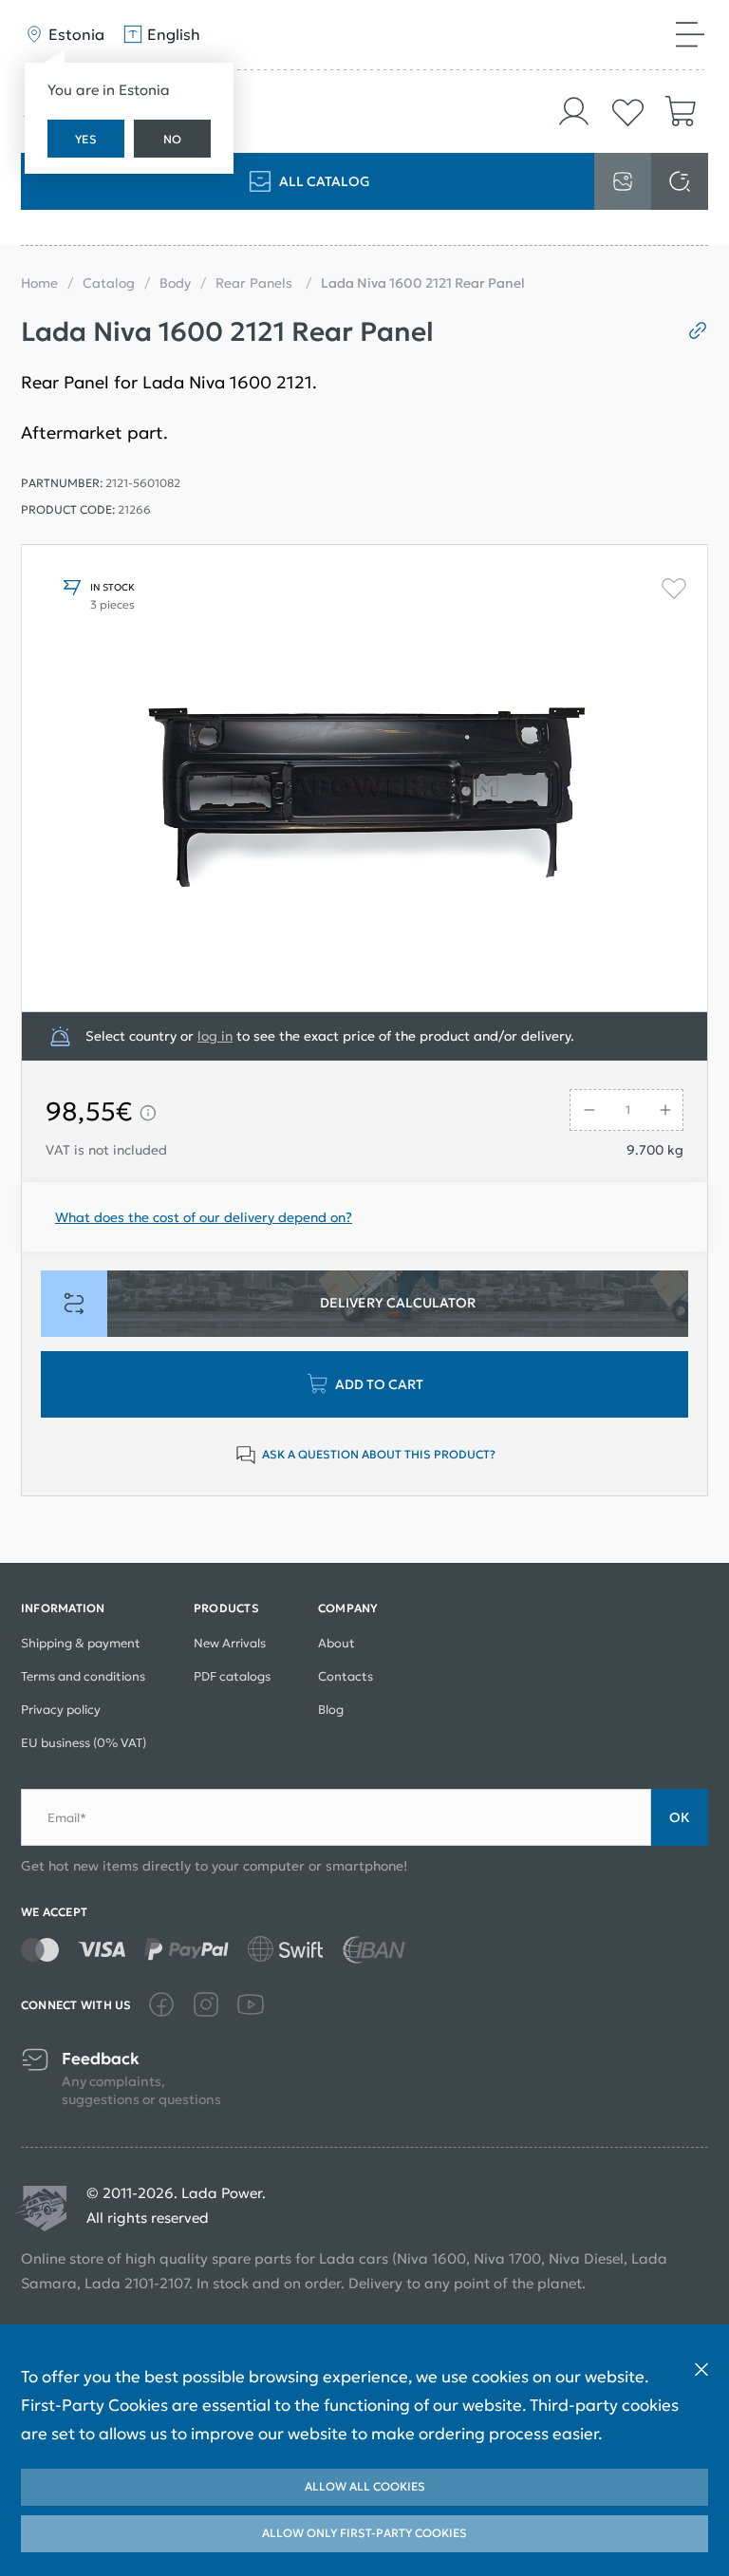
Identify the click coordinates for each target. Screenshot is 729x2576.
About (336, 1643)
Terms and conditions (83, 1676)
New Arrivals (230, 1643)
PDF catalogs (232, 1676)
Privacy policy (61, 1710)
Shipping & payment (81, 1643)
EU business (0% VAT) (84, 1743)
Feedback (101, 2059)
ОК (680, 1817)
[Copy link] (691, 330)
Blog (331, 1710)
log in (215, 1036)
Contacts (346, 1676)
